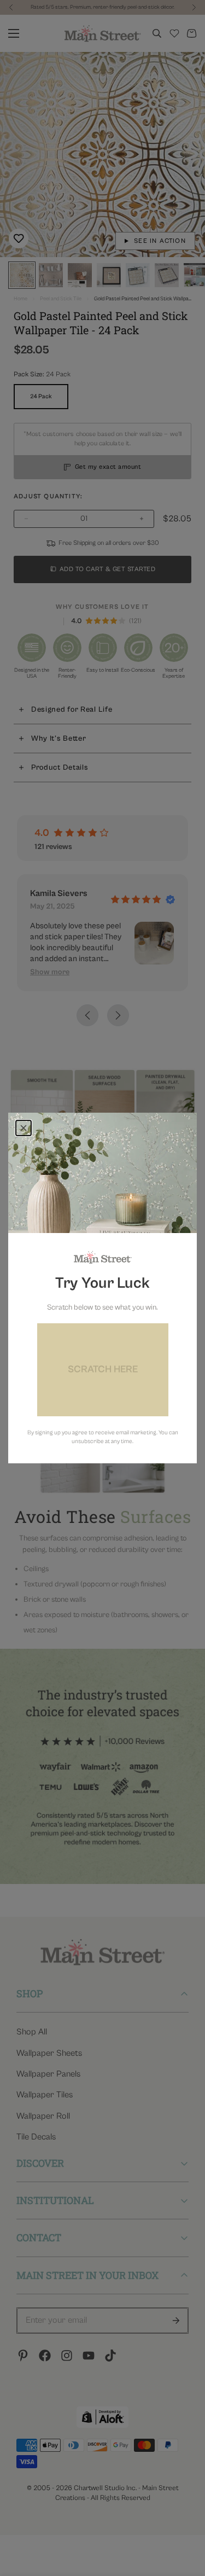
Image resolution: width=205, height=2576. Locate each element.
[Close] (24, 1128)
